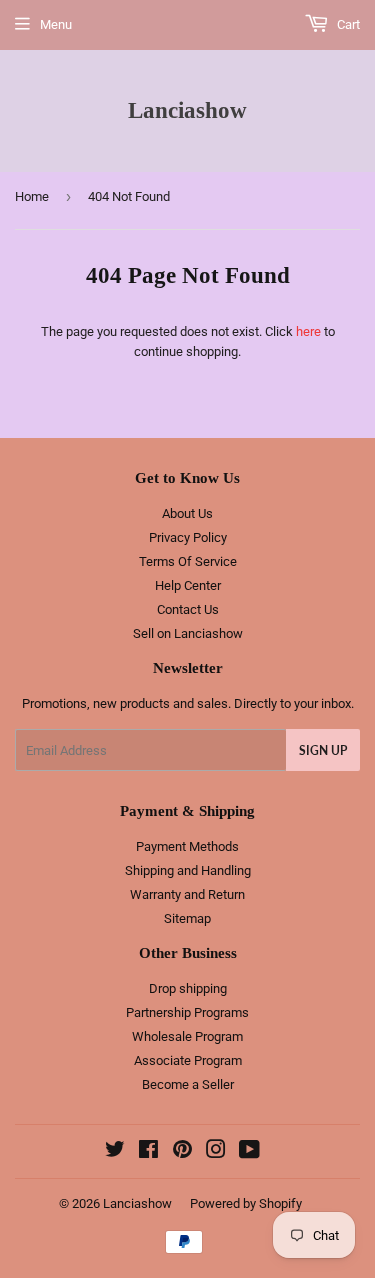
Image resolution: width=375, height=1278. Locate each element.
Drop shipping (188, 988)
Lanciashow (187, 110)
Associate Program (188, 1060)
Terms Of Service (188, 561)
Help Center (188, 585)
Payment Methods (187, 846)
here (308, 331)
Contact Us (188, 609)
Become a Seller (188, 1084)
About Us (187, 513)
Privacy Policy (188, 537)
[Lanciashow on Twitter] (115, 1152)
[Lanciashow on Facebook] (148, 1152)
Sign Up (323, 750)
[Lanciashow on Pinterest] (182, 1152)
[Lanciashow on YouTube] (249, 1152)
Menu (56, 24)
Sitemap (187, 918)
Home (32, 196)
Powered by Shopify (246, 1203)
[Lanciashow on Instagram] (216, 1152)
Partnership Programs (187, 1012)
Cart (347, 24)
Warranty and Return (187, 894)
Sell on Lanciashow (188, 633)
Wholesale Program (187, 1036)
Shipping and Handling (188, 870)
